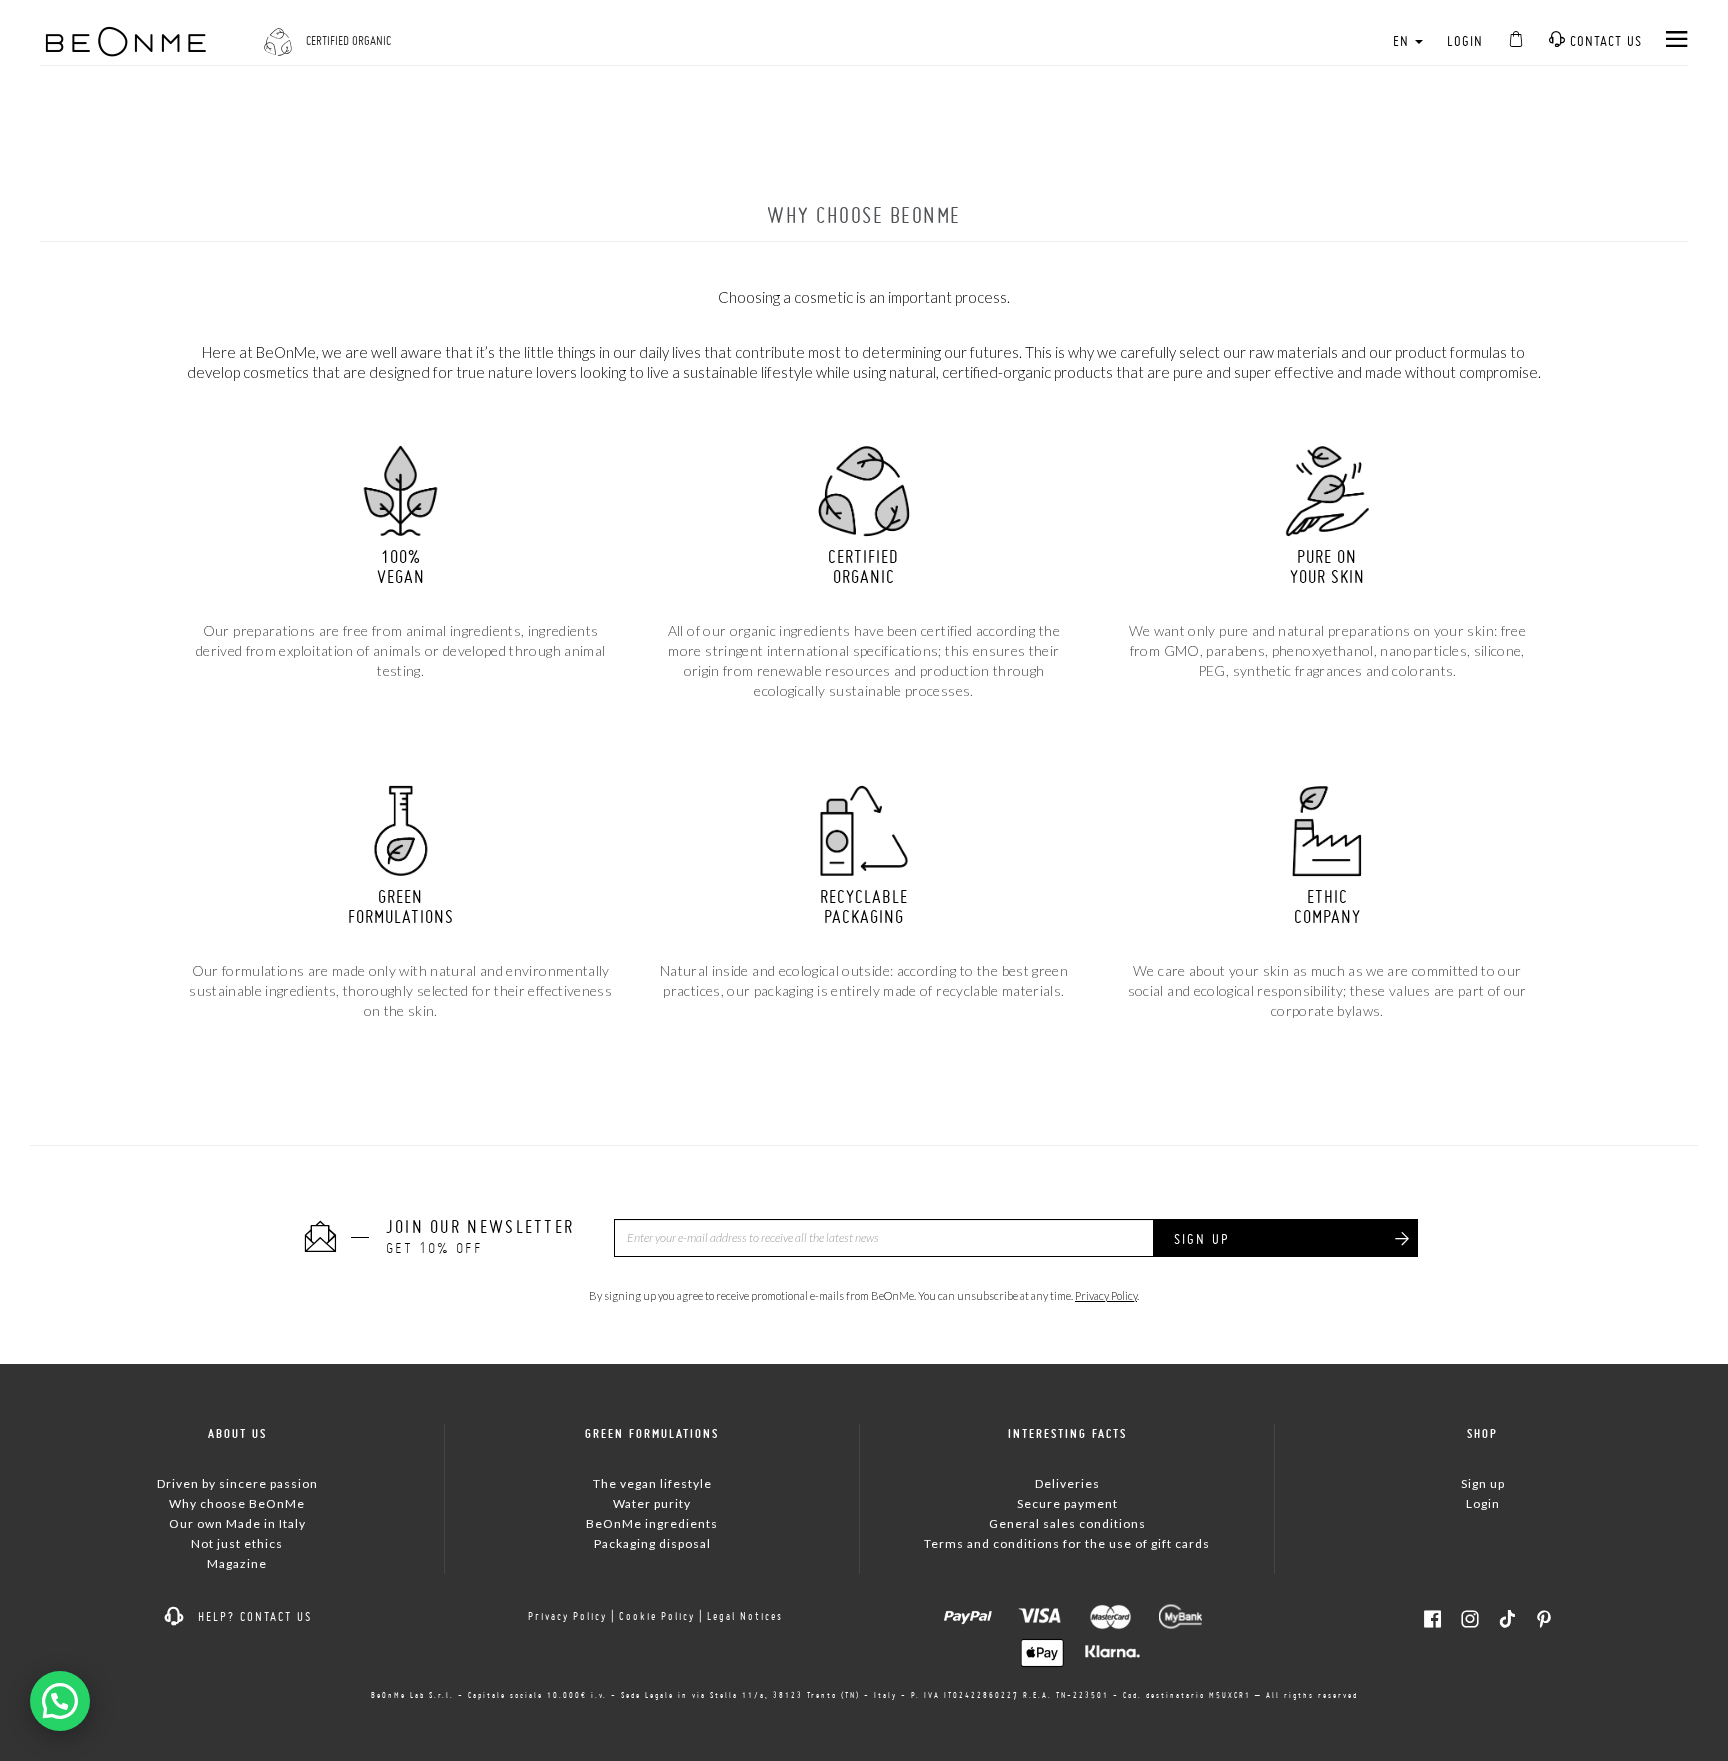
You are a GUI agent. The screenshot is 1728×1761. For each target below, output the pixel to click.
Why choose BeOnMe (237, 1503)
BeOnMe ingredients (652, 1523)
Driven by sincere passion (237, 1483)
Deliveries (1067, 1483)
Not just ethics (237, 1543)
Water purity (652, 1503)
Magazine (237, 1563)
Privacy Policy (1106, 1295)
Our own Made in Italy (237, 1523)
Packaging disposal (652, 1543)
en (1403, 41)
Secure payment (1067, 1503)
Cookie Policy (657, 1616)
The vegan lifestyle (652, 1483)
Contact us (1604, 41)
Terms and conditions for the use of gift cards (1067, 1543)
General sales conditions (1067, 1523)
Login (1465, 41)
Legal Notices (745, 1616)
